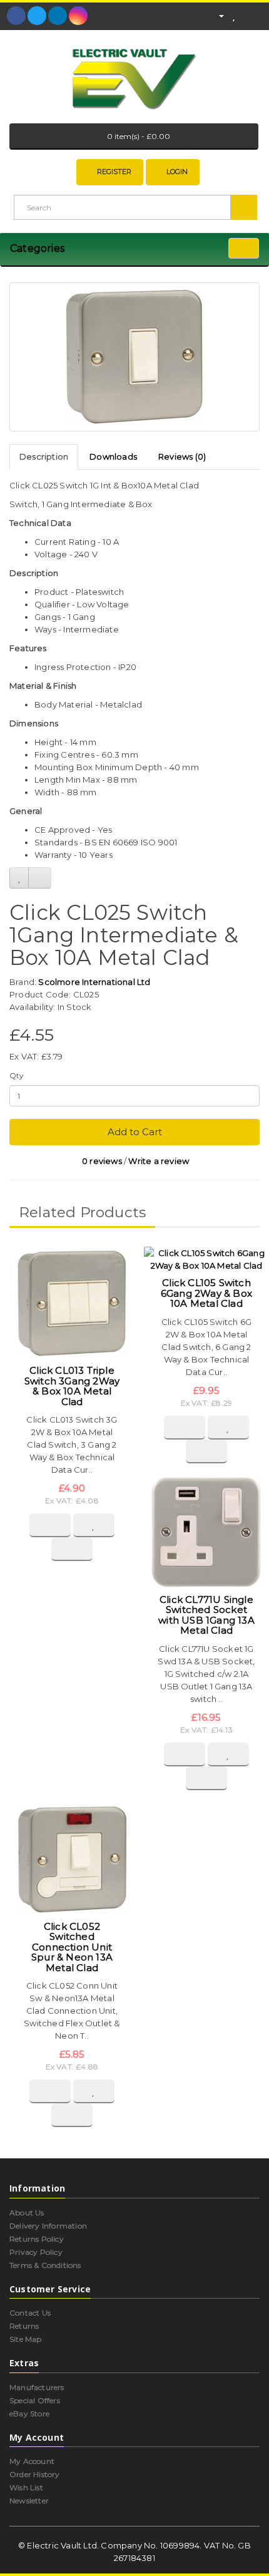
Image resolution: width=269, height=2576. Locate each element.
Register (114, 172)
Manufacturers (37, 2387)
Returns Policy (37, 2239)
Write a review (159, 1161)
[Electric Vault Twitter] (37, 16)
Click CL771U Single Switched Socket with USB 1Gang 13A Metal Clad (206, 1615)
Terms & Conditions (45, 2265)
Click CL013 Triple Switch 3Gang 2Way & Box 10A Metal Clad (72, 1386)
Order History (35, 2474)
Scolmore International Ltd (94, 982)
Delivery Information (48, 2226)
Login (177, 172)
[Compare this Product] (40, 878)
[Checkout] (262, 15)
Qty (17, 1075)
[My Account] (216, 15)
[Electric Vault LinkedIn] (58, 16)
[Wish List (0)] (234, 15)
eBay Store (29, 2414)
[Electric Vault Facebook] (16, 16)
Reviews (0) (182, 456)
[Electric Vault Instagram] (78, 16)
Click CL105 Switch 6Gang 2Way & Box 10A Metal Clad (206, 1293)
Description (44, 456)
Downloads (113, 456)
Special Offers (35, 2400)
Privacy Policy (36, 2252)
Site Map (26, 2339)
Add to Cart (135, 1132)
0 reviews (102, 1161)
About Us (27, 2213)
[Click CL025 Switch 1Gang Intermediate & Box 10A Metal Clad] (134, 357)
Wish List (26, 2487)
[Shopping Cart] (247, 15)
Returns (24, 2326)
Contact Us (30, 2313)
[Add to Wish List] (19, 878)
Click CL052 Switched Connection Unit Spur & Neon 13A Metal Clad (72, 1947)
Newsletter (29, 2501)
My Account (32, 2461)
